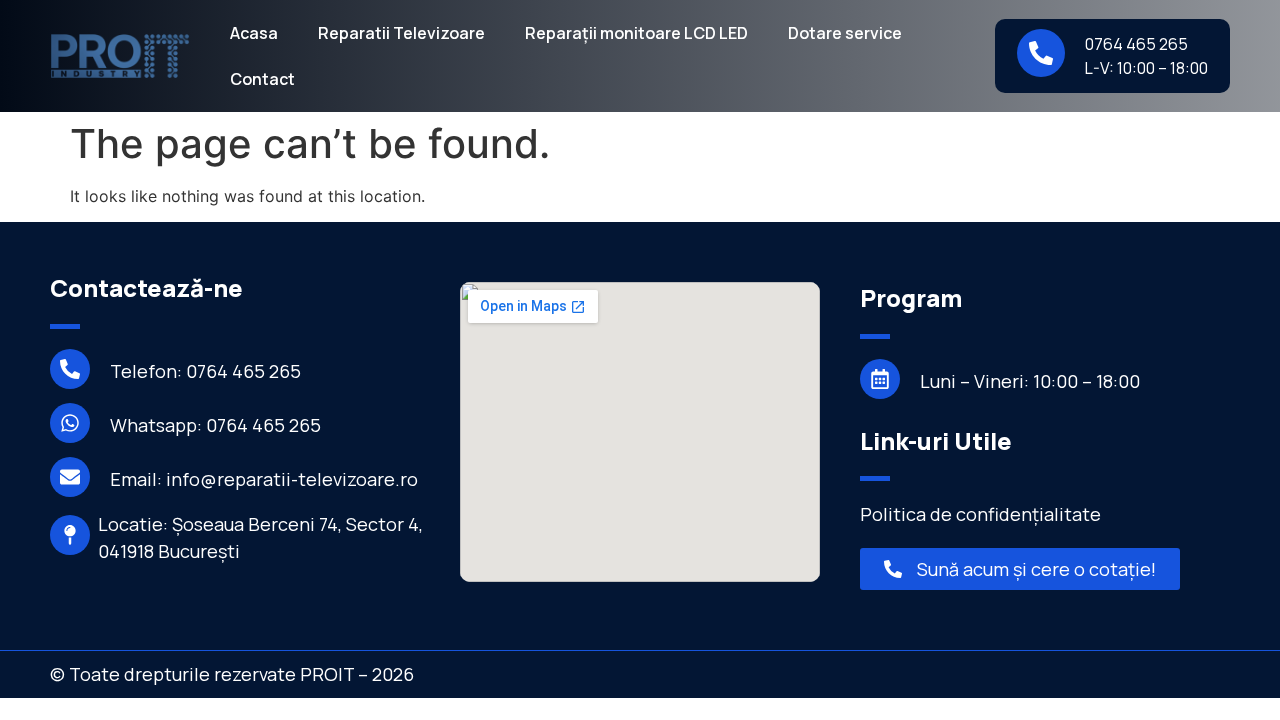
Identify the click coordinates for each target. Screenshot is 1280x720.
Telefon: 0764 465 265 (205, 371)
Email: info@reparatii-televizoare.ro (264, 479)
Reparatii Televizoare (401, 33)
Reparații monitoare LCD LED (636, 33)
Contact (262, 79)
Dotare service (845, 33)
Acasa (254, 33)
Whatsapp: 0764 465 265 (215, 425)
